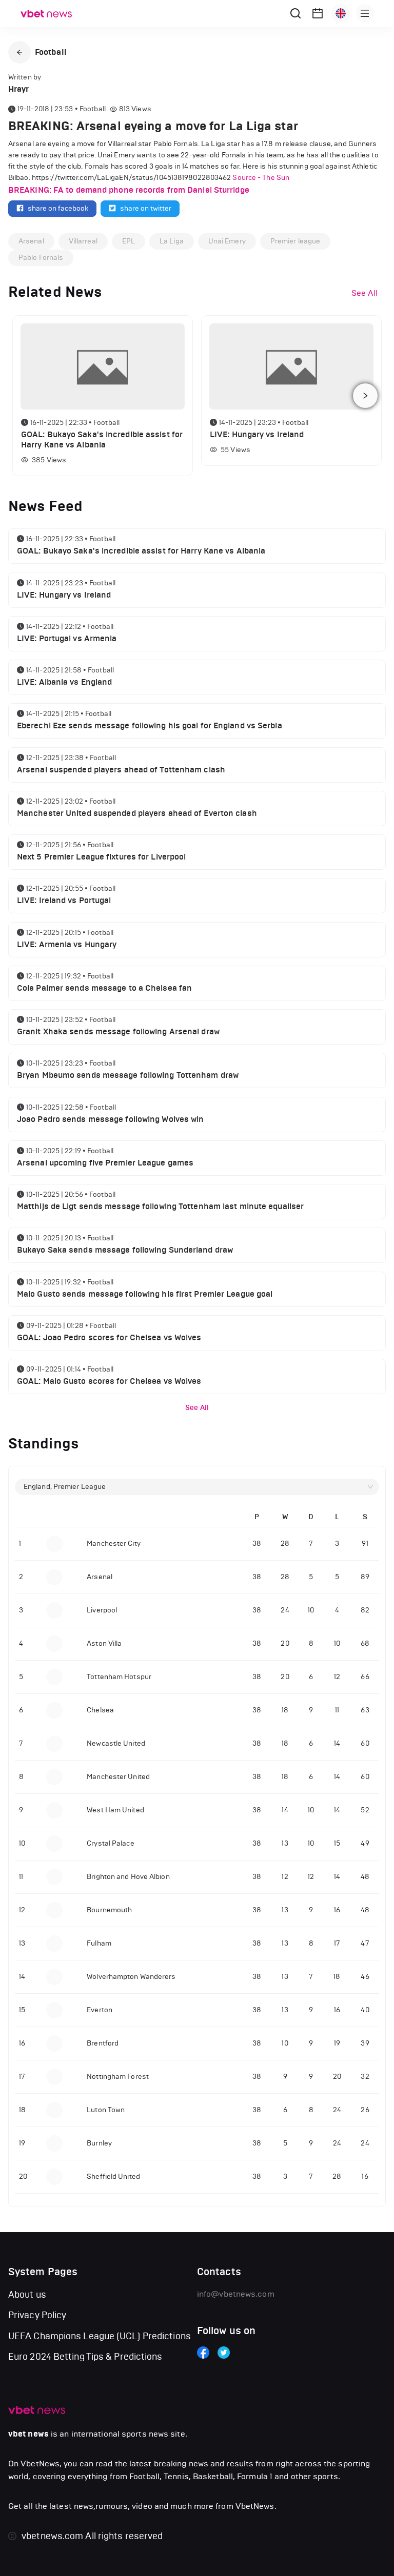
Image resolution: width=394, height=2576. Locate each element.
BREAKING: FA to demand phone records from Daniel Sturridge (129, 190)
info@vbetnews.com (236, 2294)
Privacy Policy (37, 2315)
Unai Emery (227, 241)
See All (197, 1408)
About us (27, 2295)
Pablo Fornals (41, 258)
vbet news (28, 2434)
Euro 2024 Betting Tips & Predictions (85, 2357)
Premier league (295, 241)
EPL (129, 241)
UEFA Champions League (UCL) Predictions (100, 2336)
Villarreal (83, 241)
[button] (19, 52)
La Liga (172, 241)
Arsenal (31, 241)
